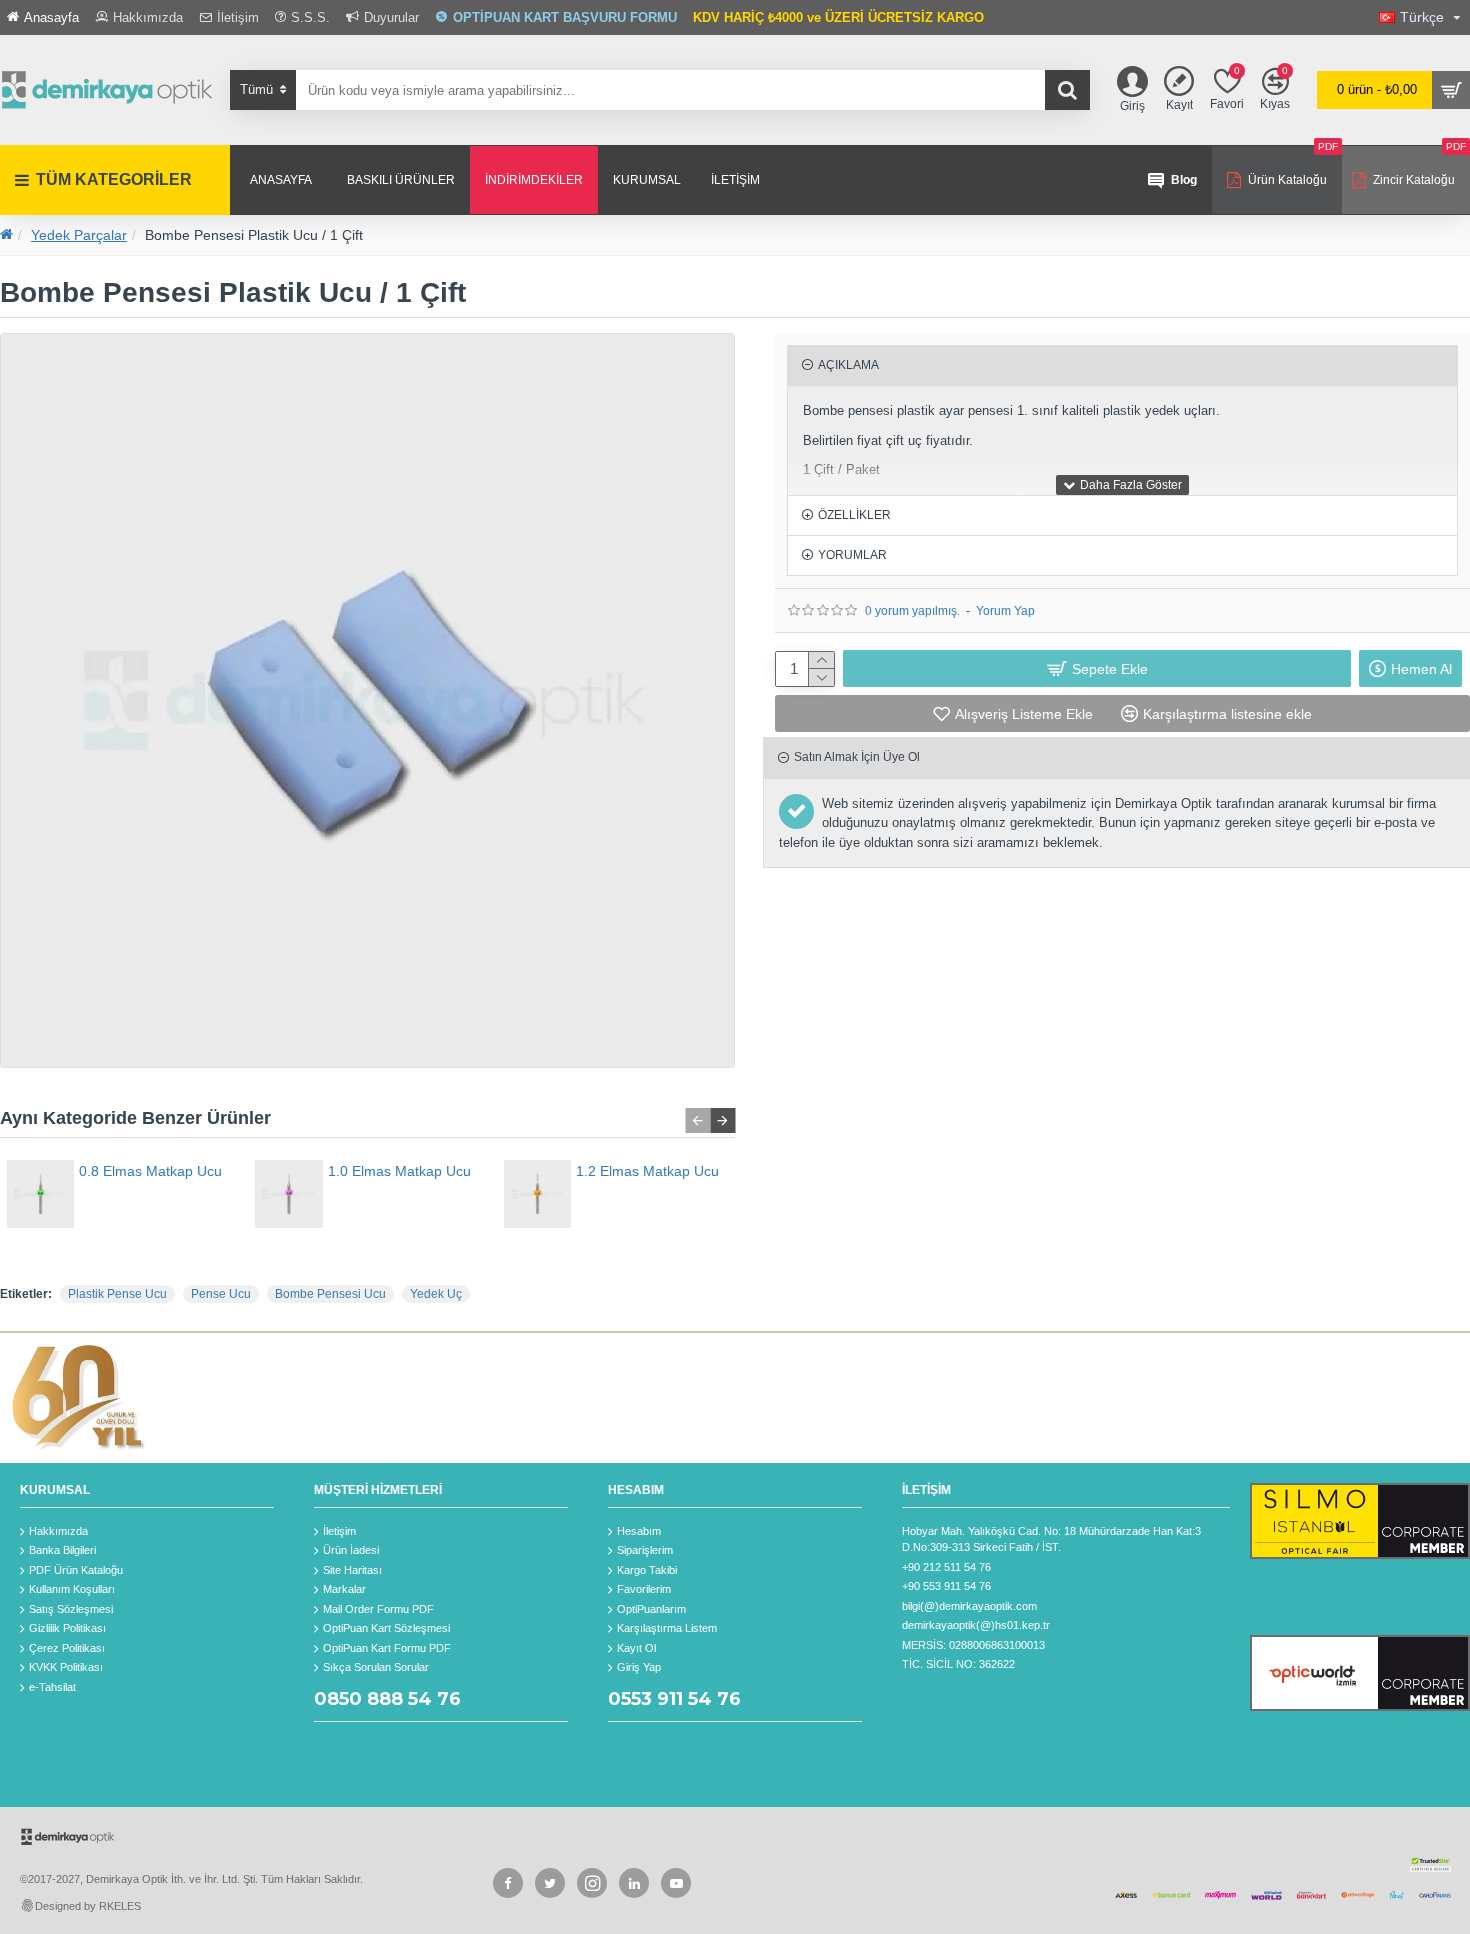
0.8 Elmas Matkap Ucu (150, 1171)
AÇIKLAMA (848, 365)
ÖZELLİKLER (854, 515)
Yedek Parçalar (79, 235)
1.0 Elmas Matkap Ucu (399, 1171)
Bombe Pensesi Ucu (330, 1294)
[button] (697, 1120)
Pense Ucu (221, 1294)
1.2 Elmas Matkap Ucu (647, 1171)
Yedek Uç (436, 1294)
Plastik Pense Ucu (117, 1294)
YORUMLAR (852, 555)
